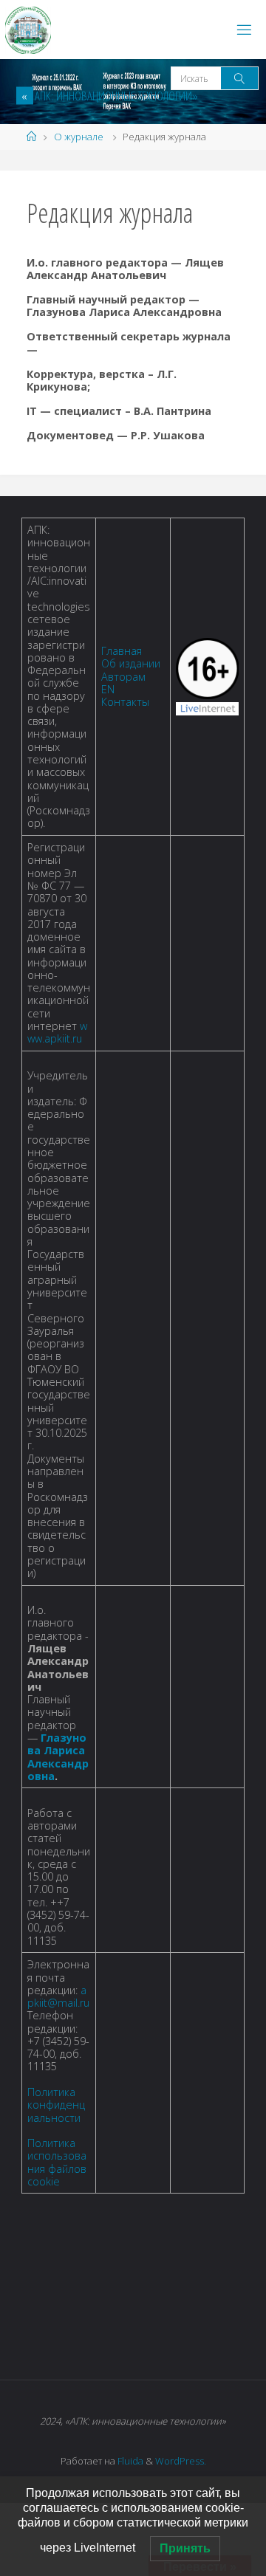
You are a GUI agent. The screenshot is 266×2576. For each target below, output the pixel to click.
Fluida (129, 2461)
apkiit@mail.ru (58, 1996)
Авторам (123, 677)
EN (108, 689)
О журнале (79, 137)
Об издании (131, 663)
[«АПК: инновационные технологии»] (28, 29)
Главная (122, 651)
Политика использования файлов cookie (57, 2162)
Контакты (125, 702)
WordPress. (181, 2461)
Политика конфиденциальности (56, 2105)
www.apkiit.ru (57, 1032)
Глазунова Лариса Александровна (58, 1757)
